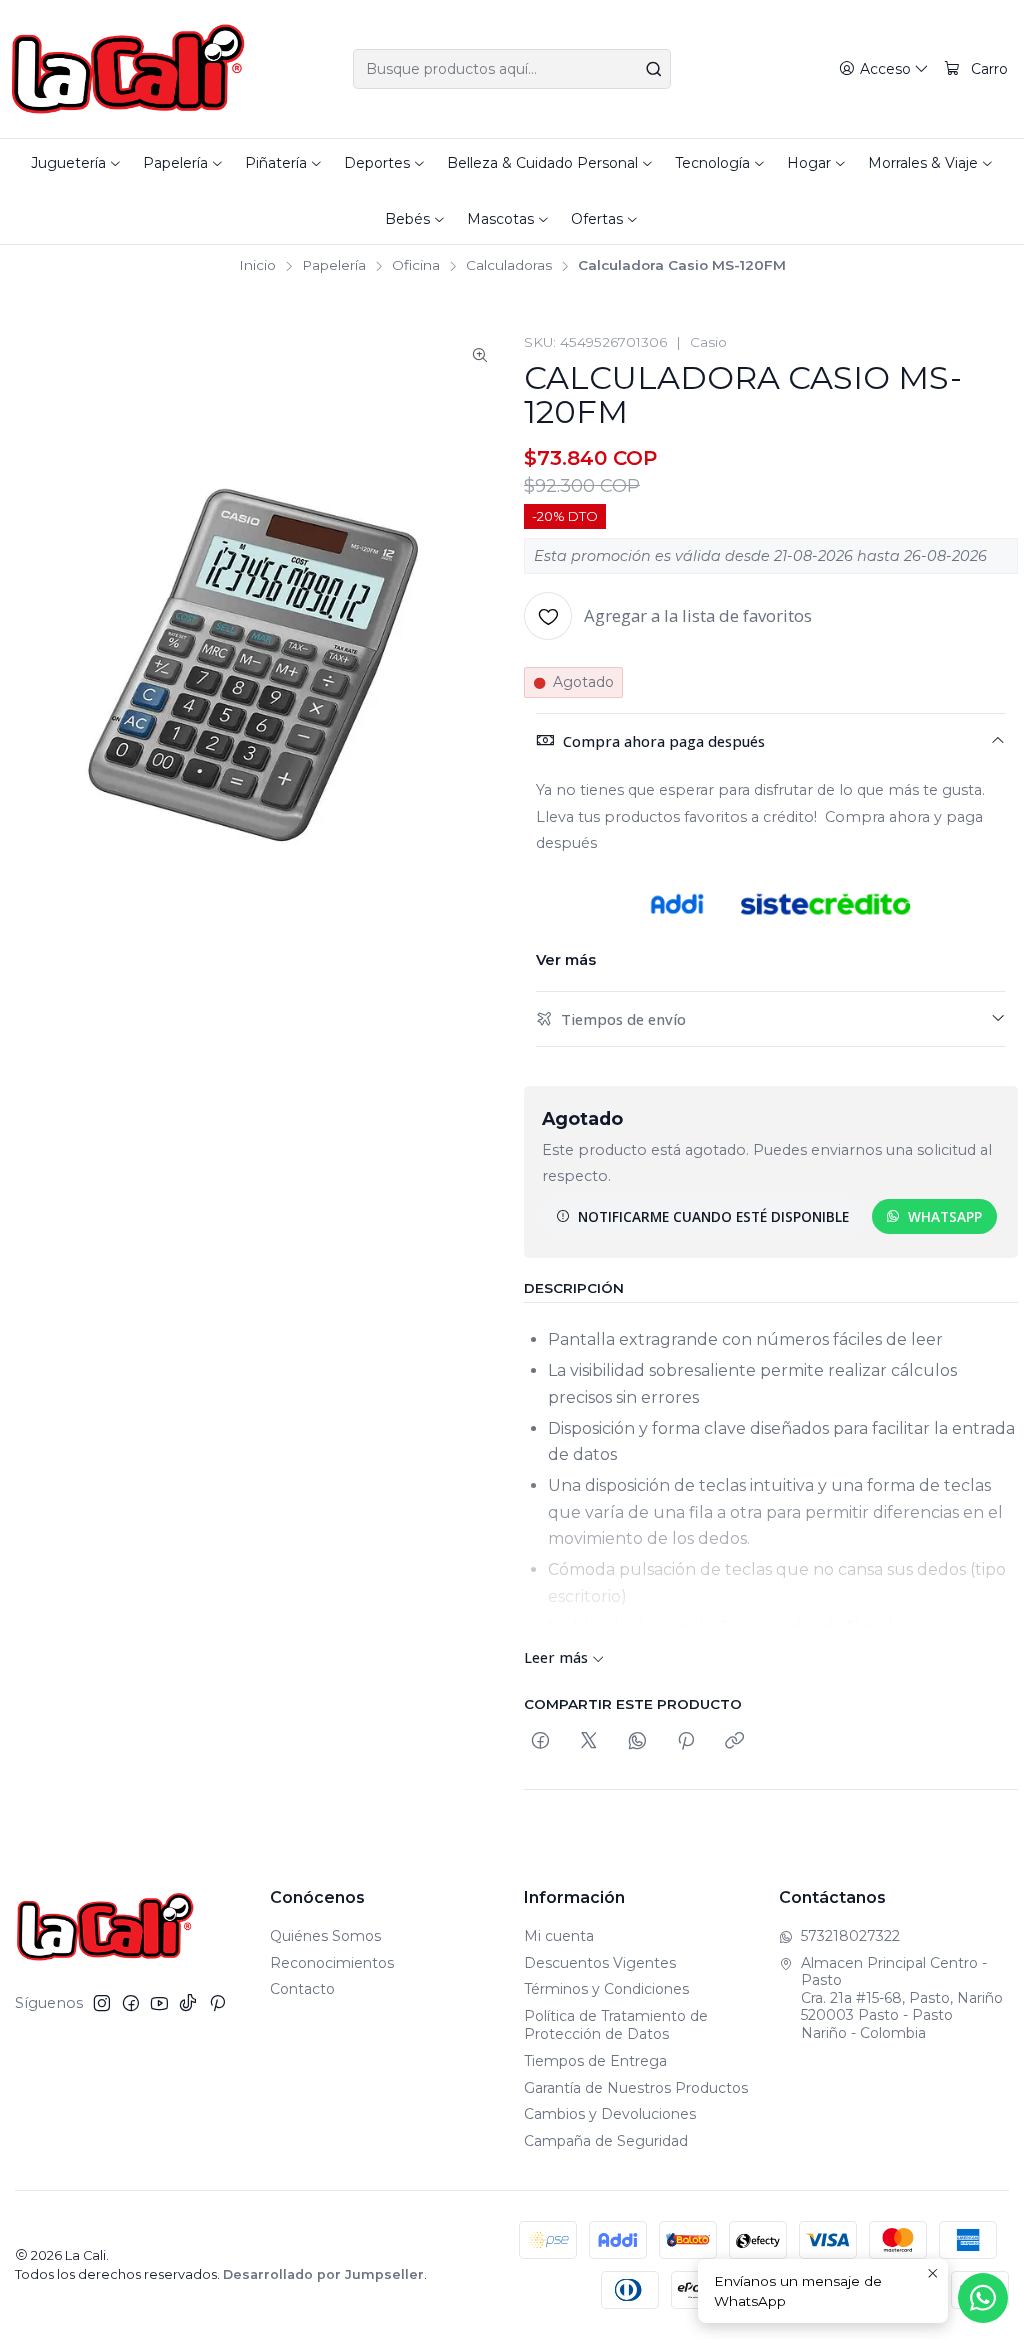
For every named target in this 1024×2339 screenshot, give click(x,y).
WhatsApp (945, 1216)
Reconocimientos (332, 1963)
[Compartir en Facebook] (540, 1741)
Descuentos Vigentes (600, 1963)
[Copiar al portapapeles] (734, 1741)
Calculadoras (509, 266)
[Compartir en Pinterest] (686, 1741)
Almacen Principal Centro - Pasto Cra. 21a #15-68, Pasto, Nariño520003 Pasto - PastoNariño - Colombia (902, 1998)
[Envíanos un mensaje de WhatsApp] (983, 2298)
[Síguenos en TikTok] (188, 2003)
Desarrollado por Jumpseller (323, 2274)
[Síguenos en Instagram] (102, 2003)
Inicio (257, 266)
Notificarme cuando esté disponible (713, 1216)
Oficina (416, 266)
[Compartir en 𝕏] (589, 1741)
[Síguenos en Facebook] (131, 2003)
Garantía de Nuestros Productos (636, 2088)
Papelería (334, 266)
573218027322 (850, 1936)
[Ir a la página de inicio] (128, 69)
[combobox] (511, 69)
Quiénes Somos (325, 1936)
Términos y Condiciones (606, 1989)
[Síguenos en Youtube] (159, 2003)
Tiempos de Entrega (595, 2061)
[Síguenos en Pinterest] (217, 2003)
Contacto (302, 1989)
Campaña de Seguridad (606, 2141)
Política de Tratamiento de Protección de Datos (616, 2025)
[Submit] (654, 69)
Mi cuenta (559, 1936)
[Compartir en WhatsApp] (637, 1741)
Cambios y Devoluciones (610, 2114)
